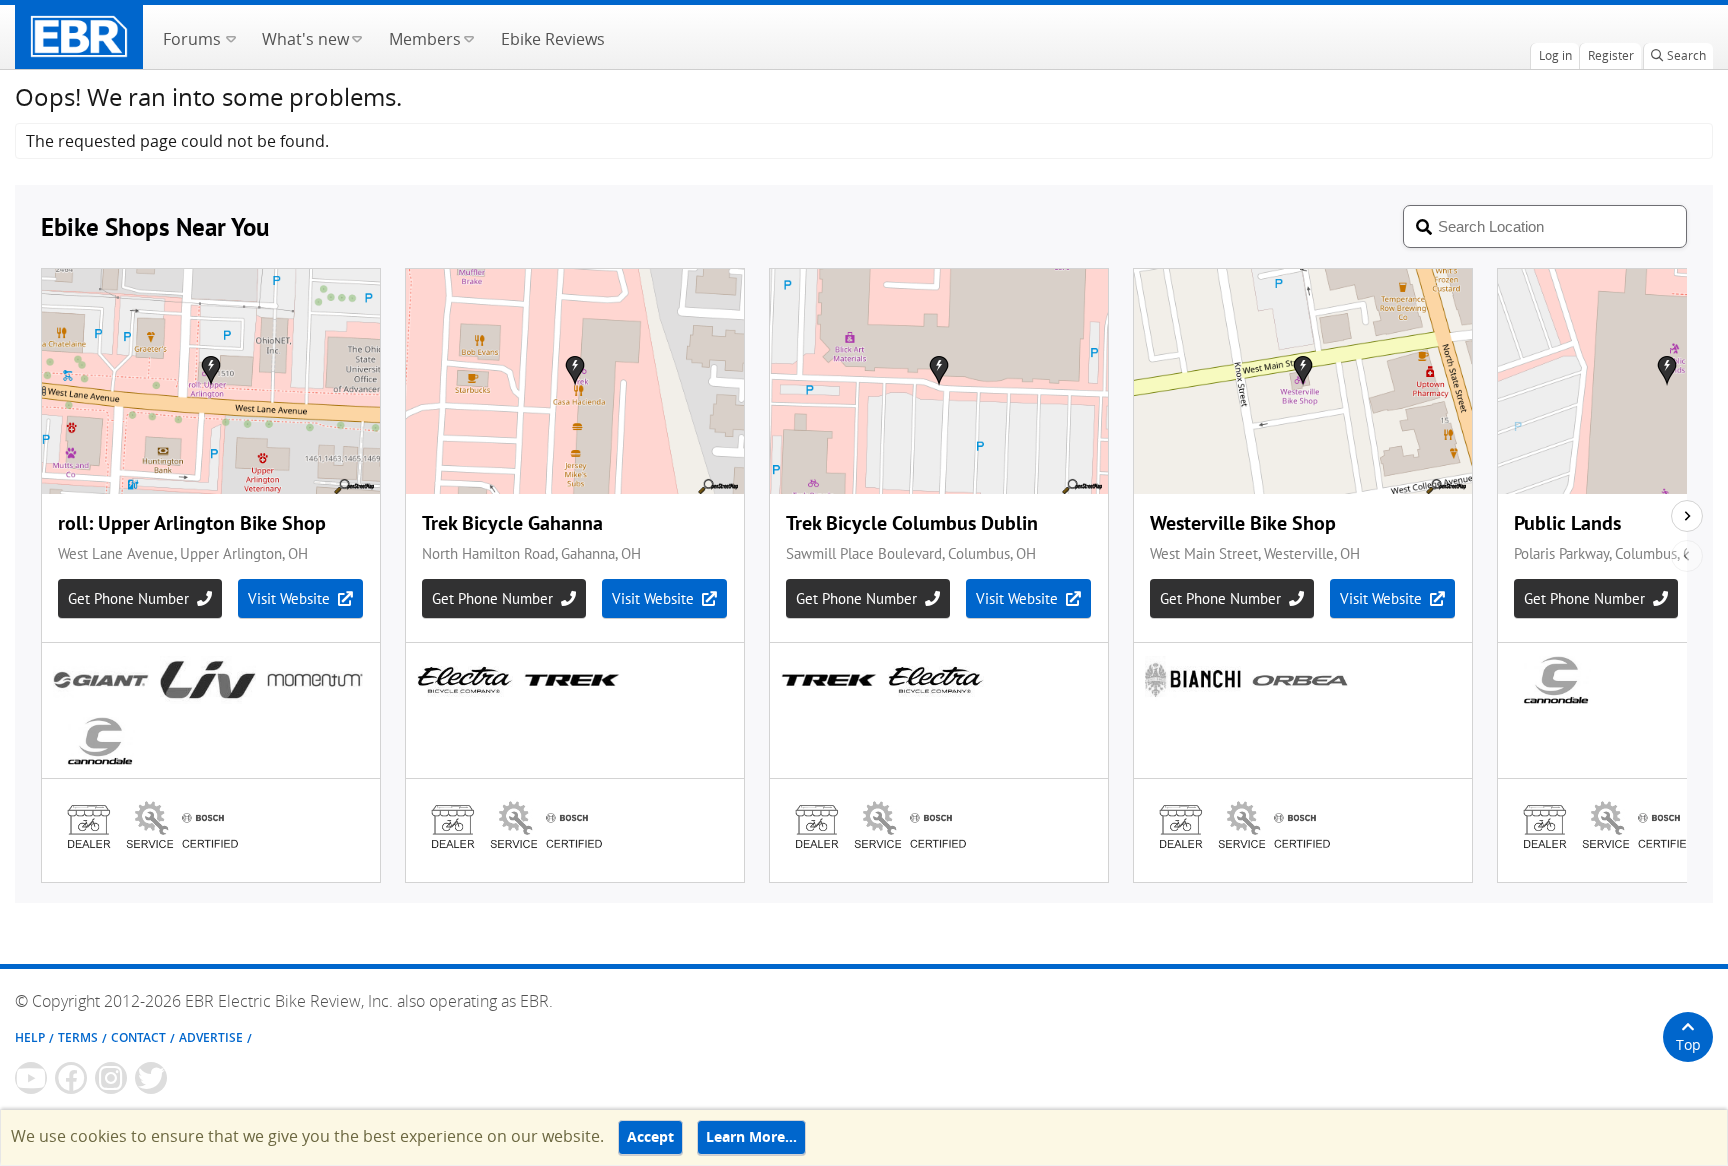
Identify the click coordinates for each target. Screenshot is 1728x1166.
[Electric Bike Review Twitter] (151, 1078)
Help (30, 1037)
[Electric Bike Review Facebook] (71, 1078)
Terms (78, 1037)
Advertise (211, 1037)
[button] (230, 37)
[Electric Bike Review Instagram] (111, 1078)
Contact (138, 1037)
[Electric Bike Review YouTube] (31, 1078)
